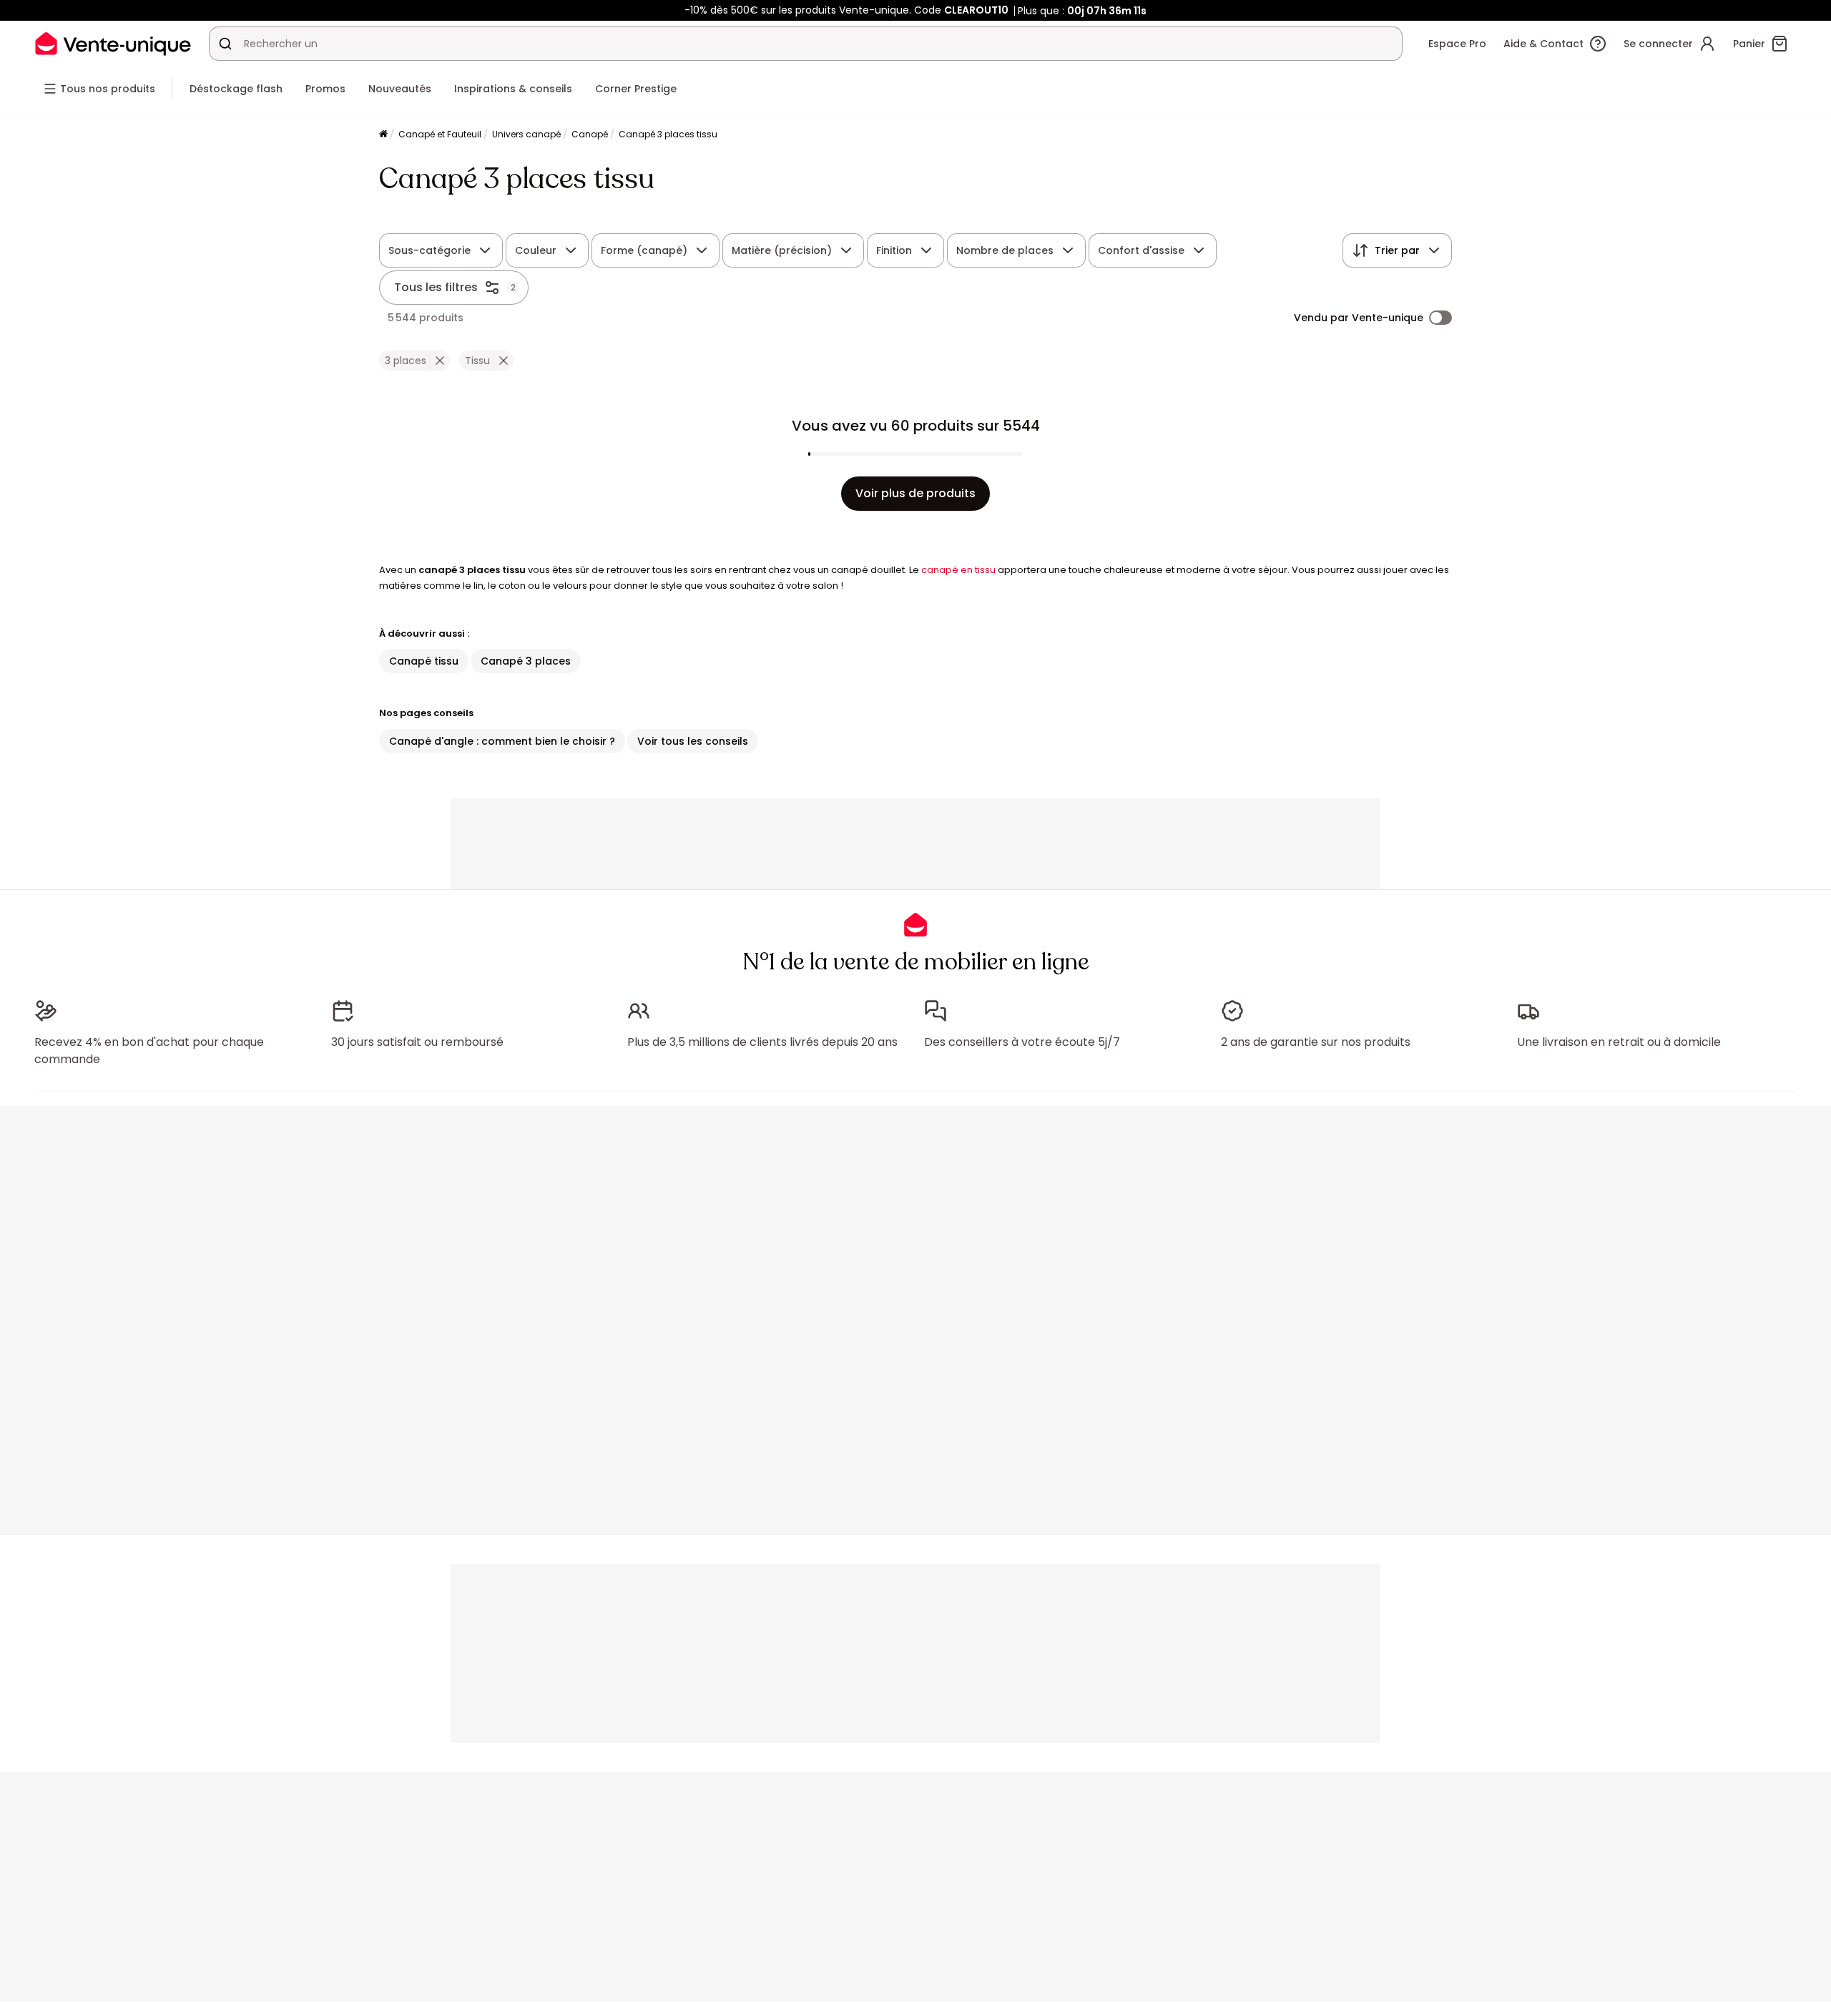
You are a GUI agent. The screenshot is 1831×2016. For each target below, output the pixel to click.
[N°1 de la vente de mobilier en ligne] (113, 43)
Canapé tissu (424, 661)
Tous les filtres (436, 287)
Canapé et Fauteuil (440, 134)
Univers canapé (526, 134)
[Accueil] (383, 135)
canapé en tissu (958, 570)
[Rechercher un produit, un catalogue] (225, 44)
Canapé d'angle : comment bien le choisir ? (502, 741)
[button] (440, 361)
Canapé (590, 134)
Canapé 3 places (526, 661)
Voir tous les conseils (693, 741)
